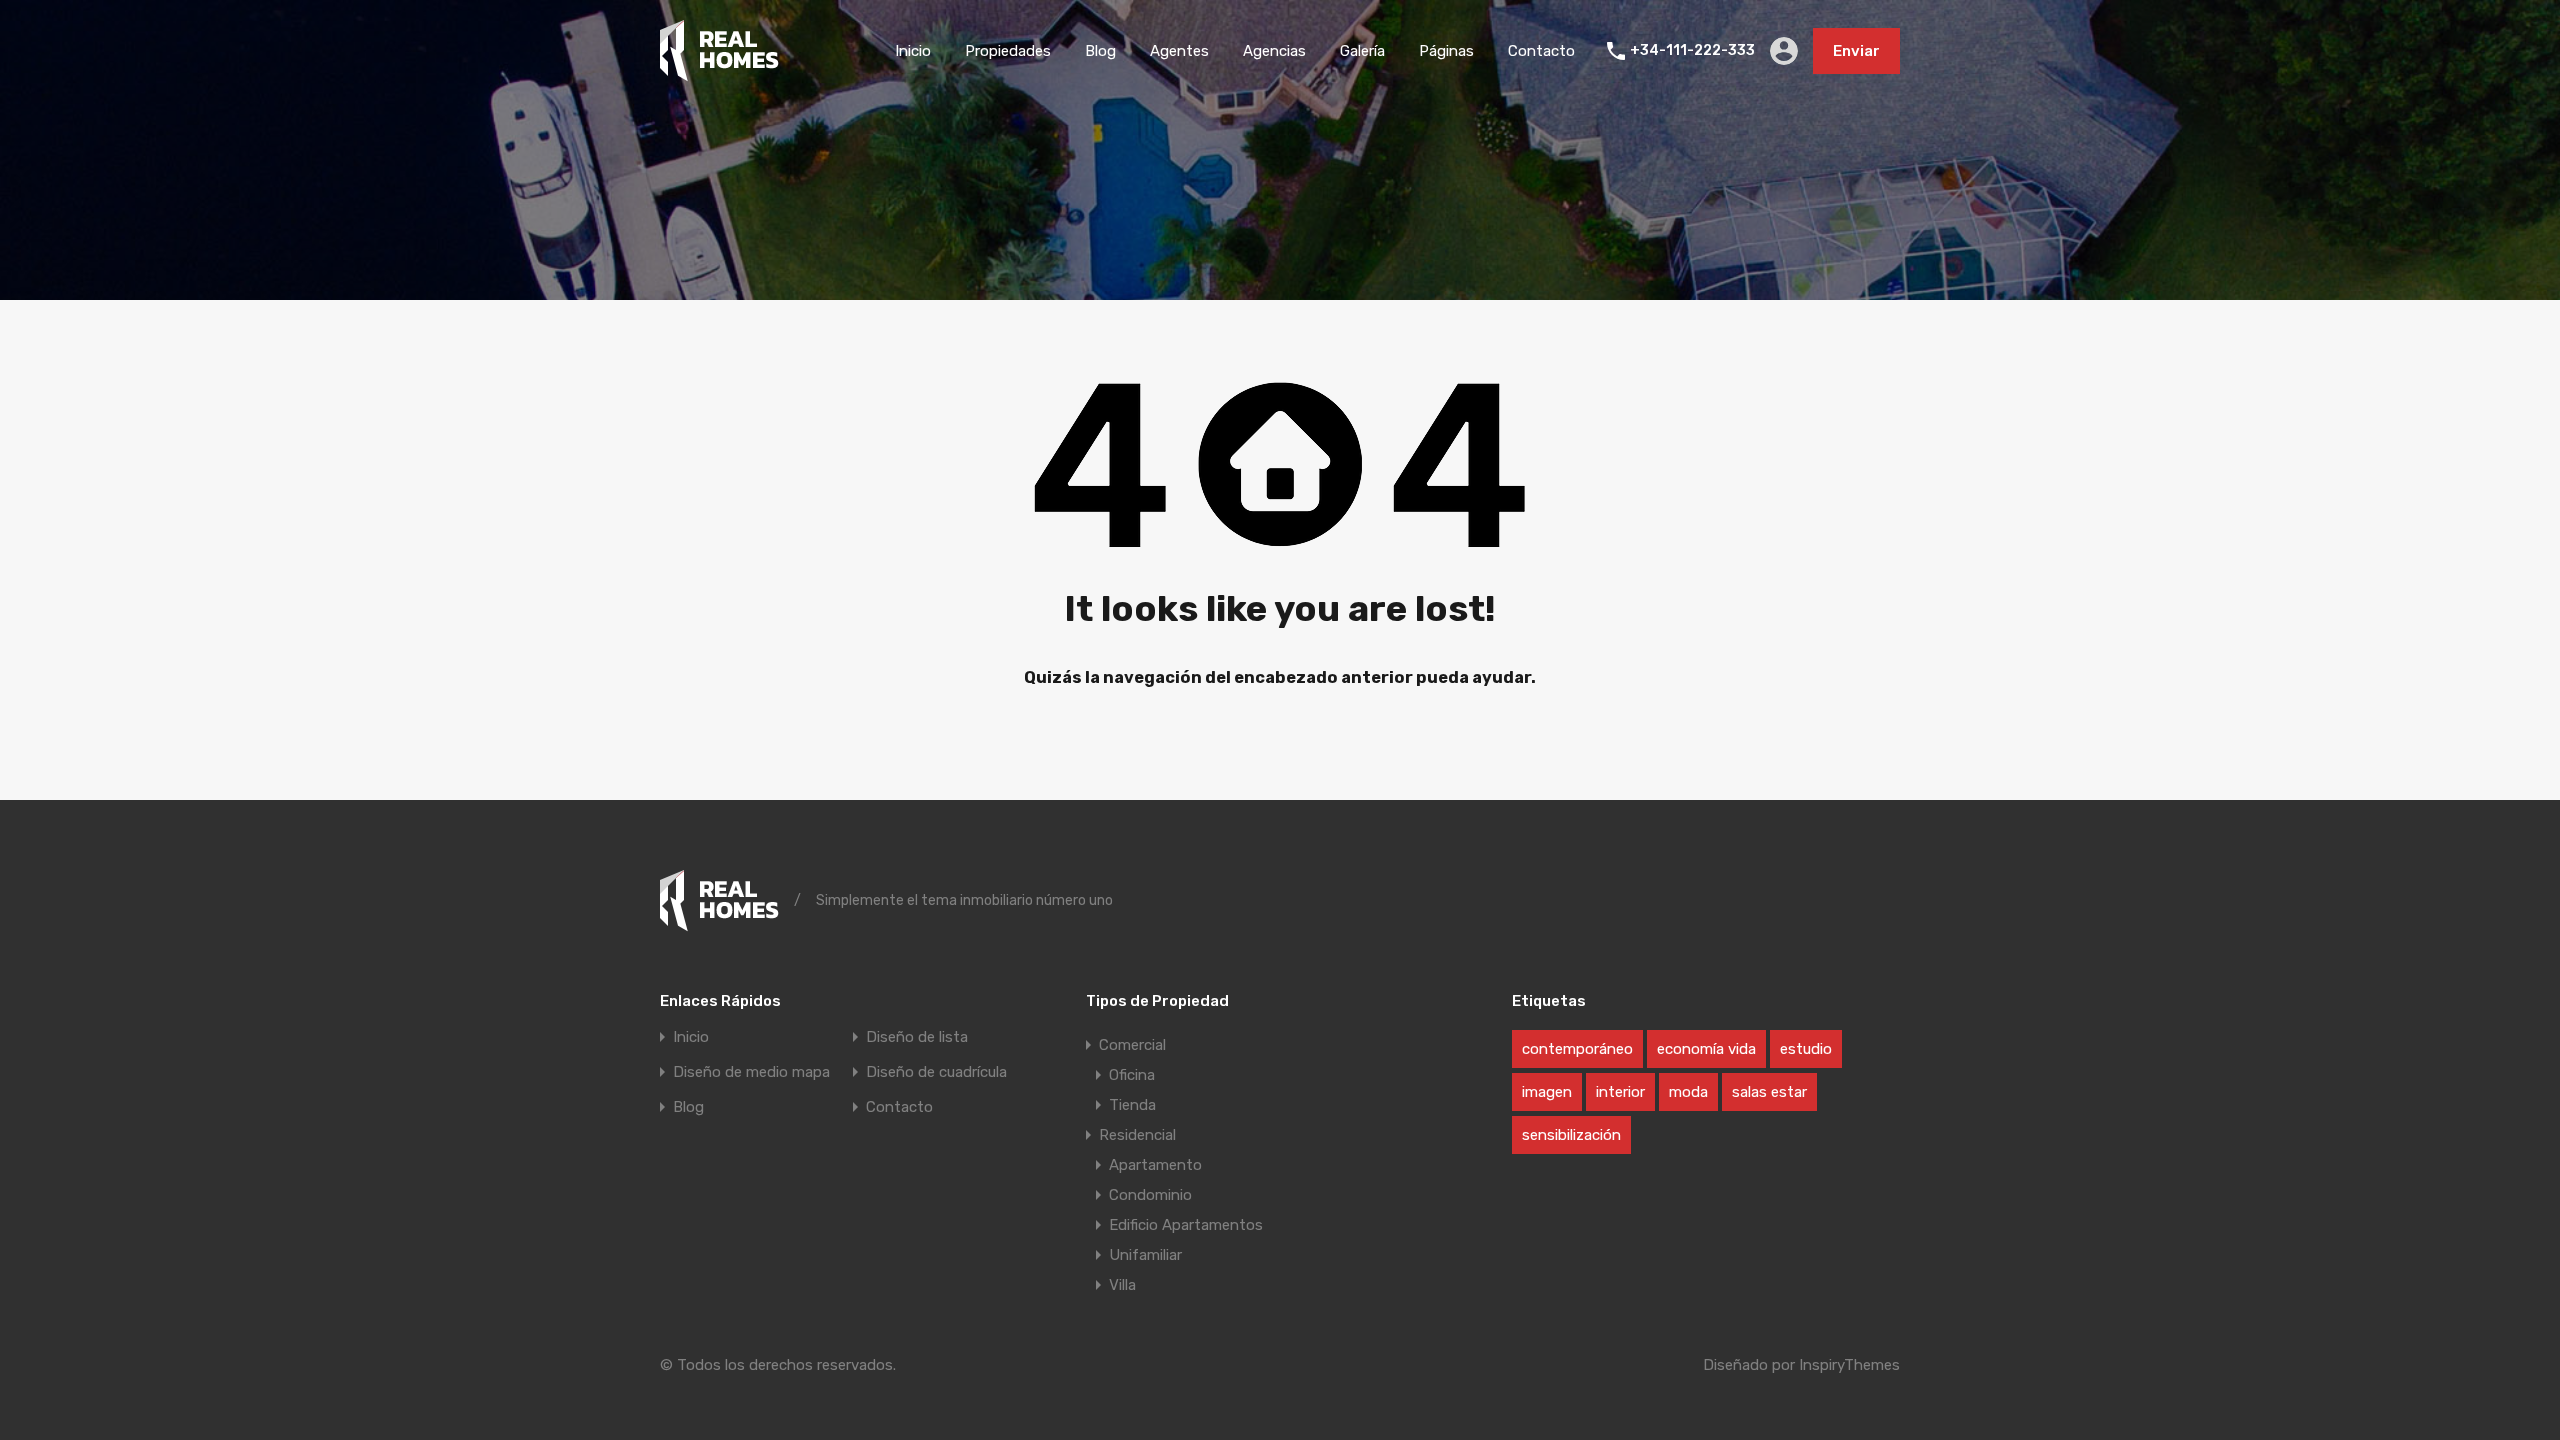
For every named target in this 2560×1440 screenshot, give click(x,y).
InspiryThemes (1849, 1365)
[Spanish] (719, 73)
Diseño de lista (917, 1037)
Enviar (1856, 51)
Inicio (913, 51)
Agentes (1179, 51)
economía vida (1706, 1049)
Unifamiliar (1145, 1255)
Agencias (1274, 51)
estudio (1806, 1049)
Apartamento (1155, 1165)
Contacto (1541, 51)
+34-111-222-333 (1692, 51)
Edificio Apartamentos (1186, 1225)
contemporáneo (1577, 1049)
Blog (1100, 51)
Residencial (1137, 1135)
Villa (1122, 1285)
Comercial (1132, 1045)
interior (1620, 1092)
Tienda (1132, 1105)
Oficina (1132, 1075)
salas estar (1769, 1092)
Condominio (1150, 1195)
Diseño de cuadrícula (936, 1072)
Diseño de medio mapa (751, 1072)
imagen (1547, 1092)
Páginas (1446, 51)
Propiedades (1008, 51)
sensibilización (1571, 1135)
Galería (1362, 51)
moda (1688, 1092)
